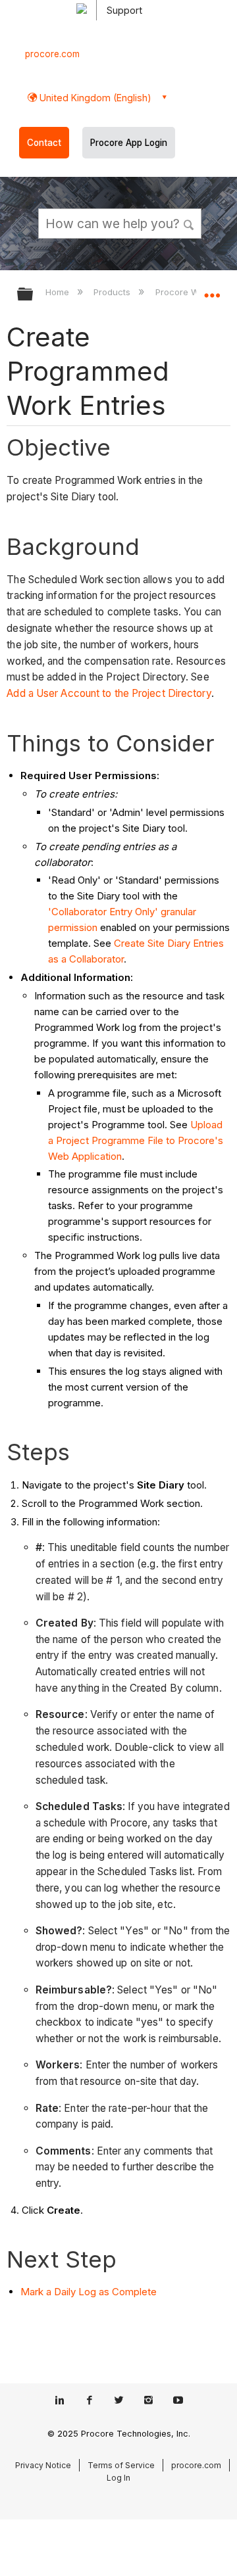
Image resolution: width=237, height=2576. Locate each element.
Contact (44, 143)
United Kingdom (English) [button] (94, 98)
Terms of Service (121, 2465)
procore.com (52, 54)
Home (59, 292)
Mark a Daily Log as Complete (89, 2292)
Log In (118, 2478)
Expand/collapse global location (212, 290)
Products (113, 292)
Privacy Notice (43, 2465)
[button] (190, 223)
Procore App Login (129, 143)
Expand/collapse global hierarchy (34, 295)
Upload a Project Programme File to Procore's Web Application (136, 1140)
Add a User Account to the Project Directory (109, 693)
